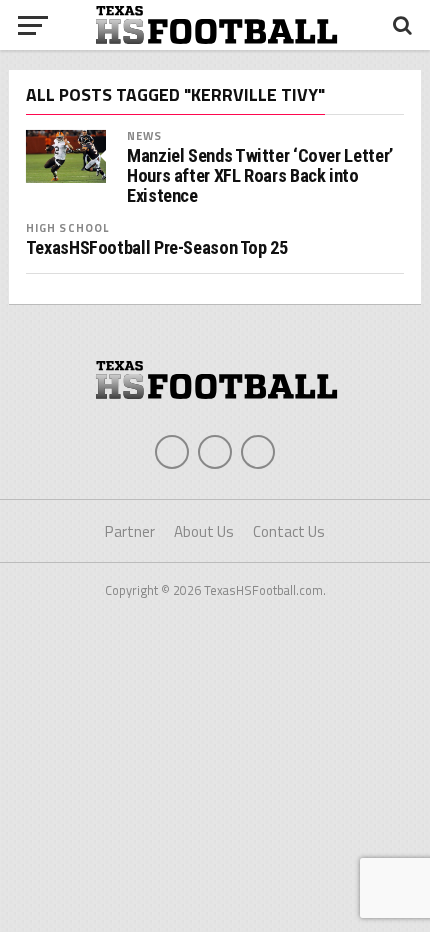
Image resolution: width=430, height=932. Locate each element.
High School (67, 227)
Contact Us (289, 531)
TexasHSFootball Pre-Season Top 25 (157, 248)
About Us (204, 531)
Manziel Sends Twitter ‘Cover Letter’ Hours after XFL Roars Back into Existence (260, 176)
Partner (130, 531)
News (144, 135)
